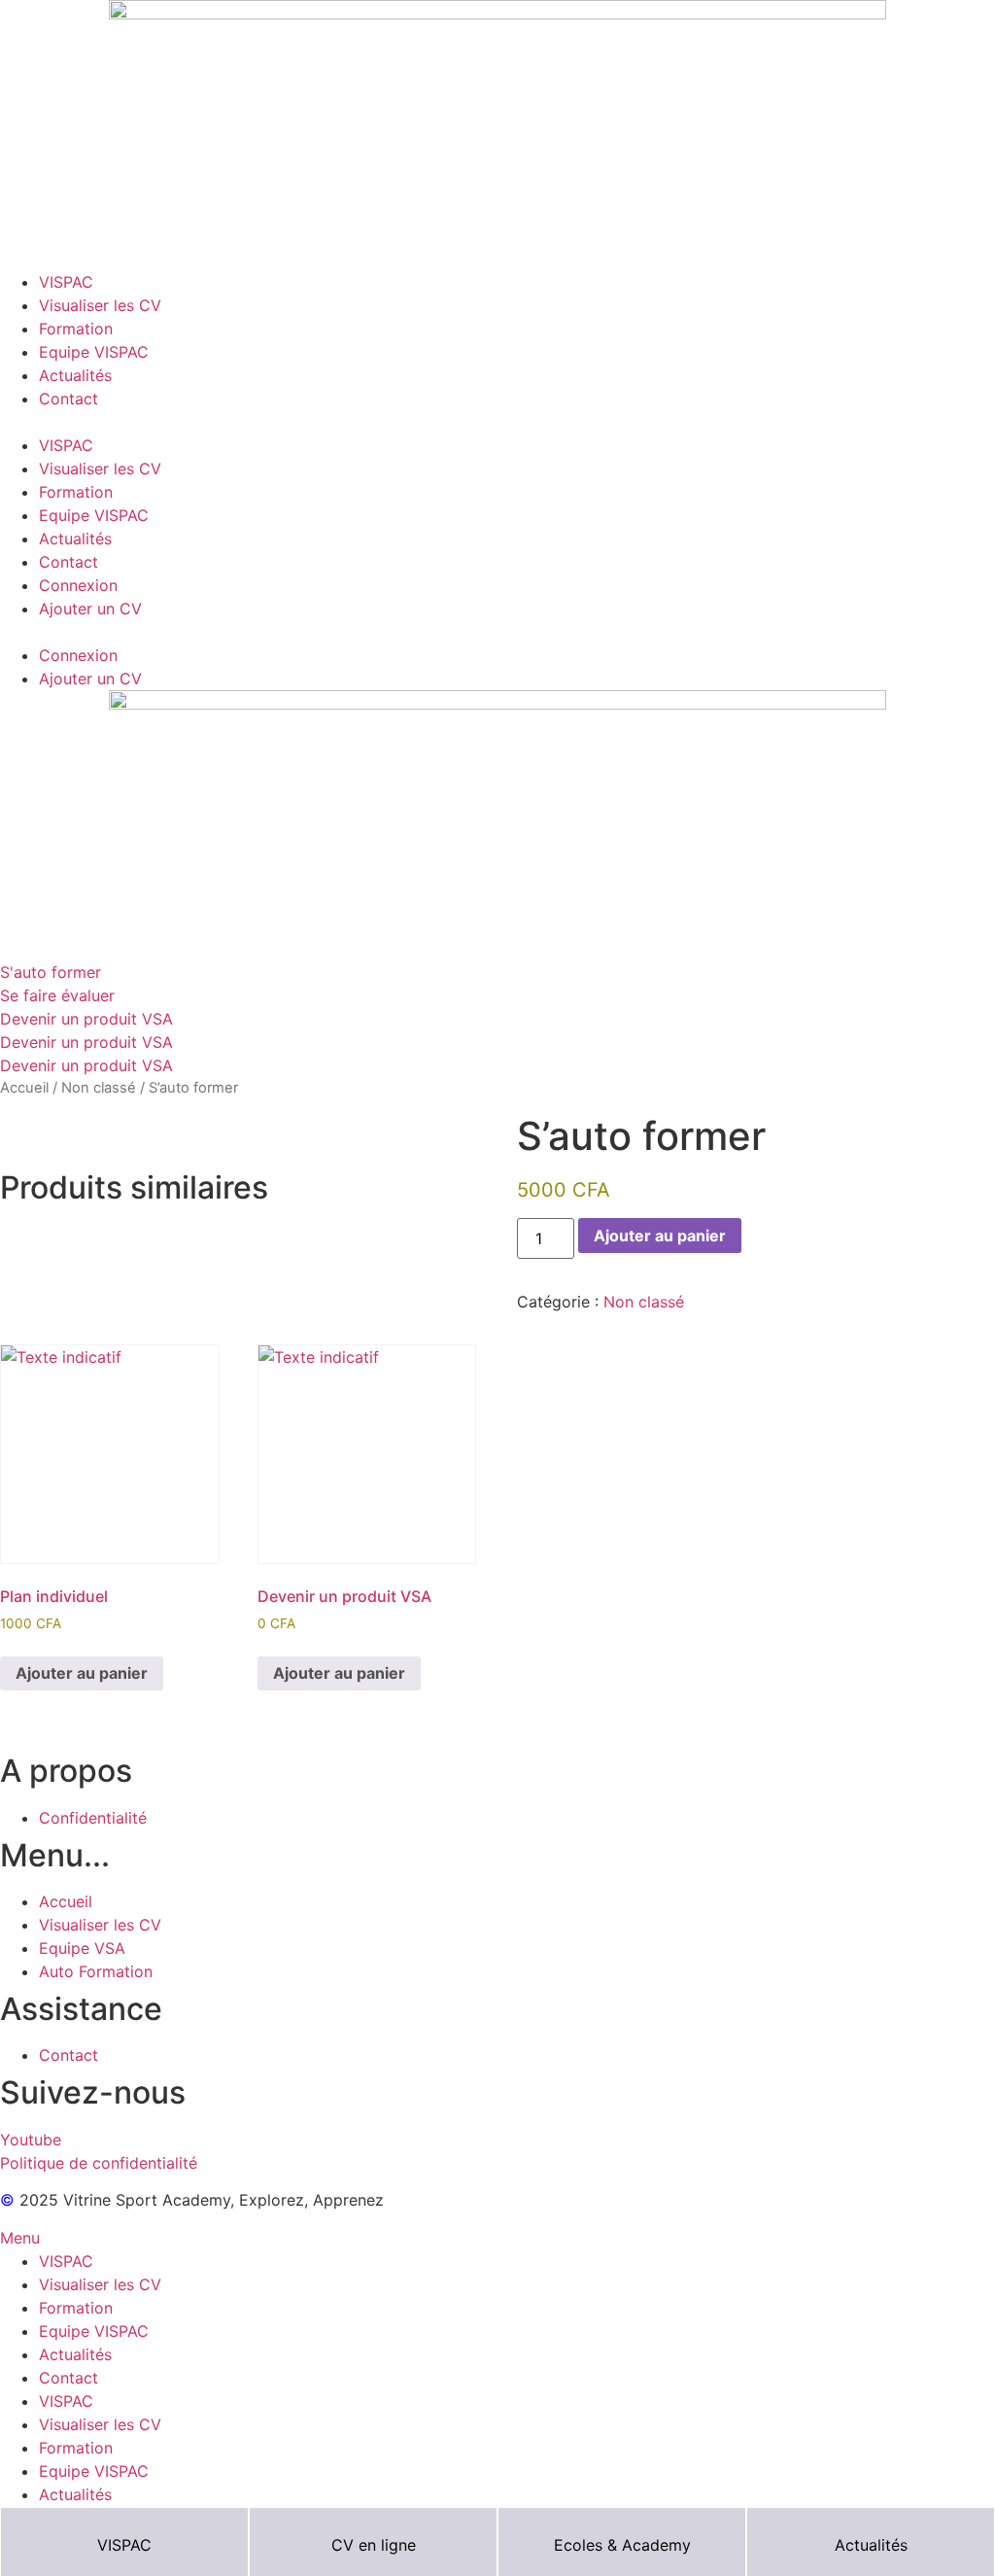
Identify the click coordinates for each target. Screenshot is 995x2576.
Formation (76, 329)
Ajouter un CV (90, 609)
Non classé (99, 1088)
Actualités (75, 375)
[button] (497, 422)
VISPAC (66, 282)
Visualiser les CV (100, 305)
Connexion (78, 585)
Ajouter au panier (660, 1236)
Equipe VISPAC (94, 352)
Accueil (24, 1088)
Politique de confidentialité (99, 2163)
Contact (69, 399)
